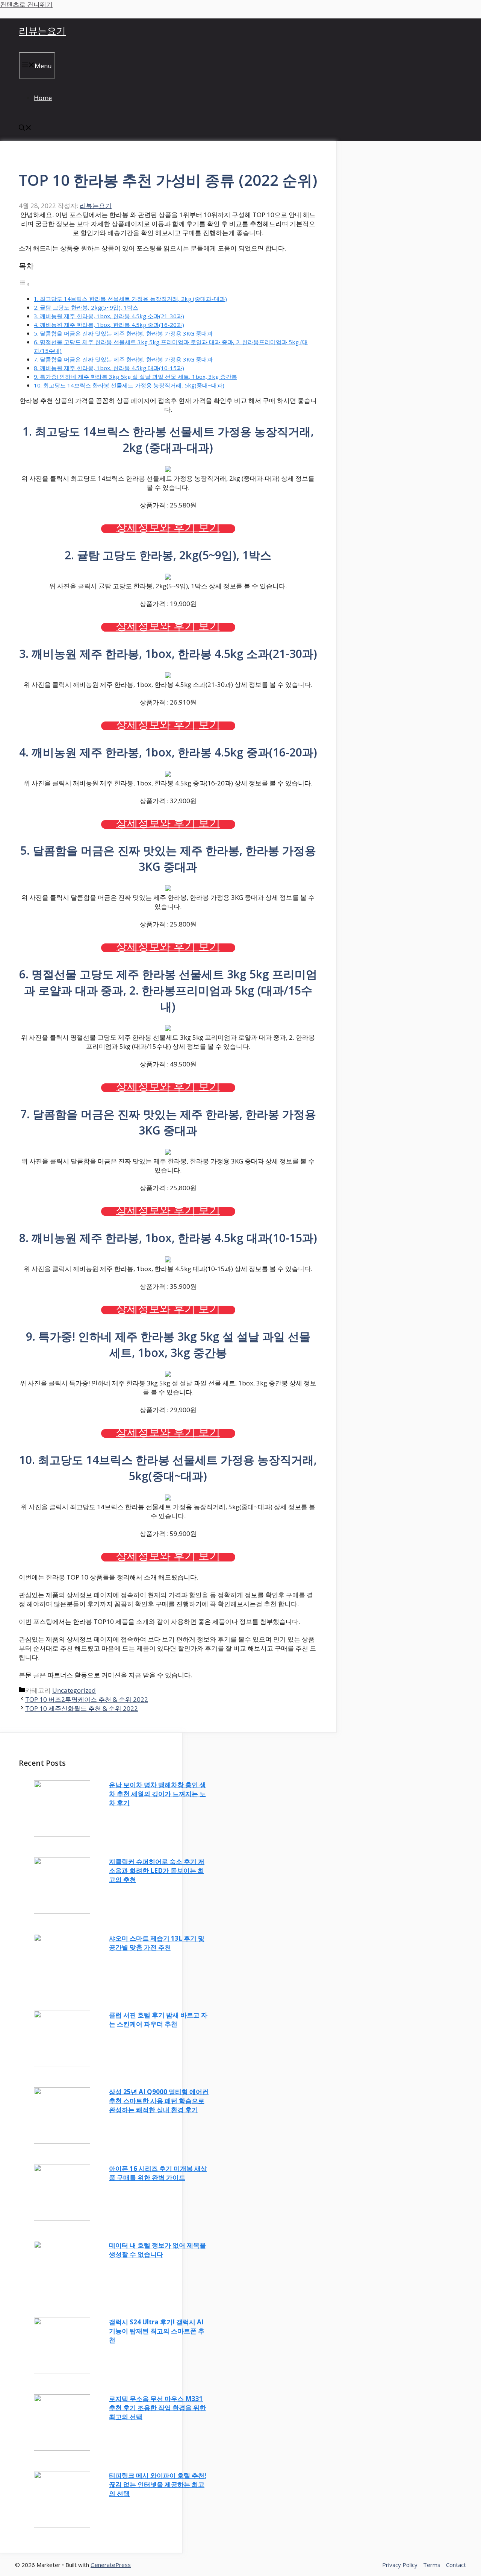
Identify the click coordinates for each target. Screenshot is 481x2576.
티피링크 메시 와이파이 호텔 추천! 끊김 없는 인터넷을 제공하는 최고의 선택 (158, 2484)
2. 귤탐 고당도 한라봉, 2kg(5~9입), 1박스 (86, 307)
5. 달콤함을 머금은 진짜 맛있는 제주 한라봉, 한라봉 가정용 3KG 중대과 (123, 333)
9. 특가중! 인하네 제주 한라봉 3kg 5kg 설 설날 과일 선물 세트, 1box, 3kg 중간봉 (135, 377)
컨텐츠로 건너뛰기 (26, 4)
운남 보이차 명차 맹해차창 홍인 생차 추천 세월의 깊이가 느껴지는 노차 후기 (157, 1794)
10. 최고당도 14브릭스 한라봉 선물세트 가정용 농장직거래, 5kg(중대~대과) (129, 385)
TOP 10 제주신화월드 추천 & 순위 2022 (82, 1708)
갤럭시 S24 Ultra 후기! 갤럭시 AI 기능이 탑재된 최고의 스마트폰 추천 (157, 2331)
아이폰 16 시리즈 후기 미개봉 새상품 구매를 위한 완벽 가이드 (158, 2173)
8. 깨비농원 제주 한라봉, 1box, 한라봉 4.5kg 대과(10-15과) (109, 368)
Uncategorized (74, 1690)
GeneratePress (111, 2565)
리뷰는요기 (42, 30)
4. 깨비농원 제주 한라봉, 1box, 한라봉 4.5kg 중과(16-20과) (109, 325)
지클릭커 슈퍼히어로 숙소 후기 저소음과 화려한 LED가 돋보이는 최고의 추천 (157, 1870)
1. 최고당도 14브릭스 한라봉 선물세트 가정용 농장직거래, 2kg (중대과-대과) (130, 299)
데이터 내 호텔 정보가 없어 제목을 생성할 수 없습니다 (157, 2250)
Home (43, 98)
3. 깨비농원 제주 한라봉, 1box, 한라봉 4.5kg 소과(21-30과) (109, 316)
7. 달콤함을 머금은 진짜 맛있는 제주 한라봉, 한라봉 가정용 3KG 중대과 (123, 359)
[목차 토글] (24, 284)
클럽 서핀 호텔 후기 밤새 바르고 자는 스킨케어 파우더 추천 (158, 2019)
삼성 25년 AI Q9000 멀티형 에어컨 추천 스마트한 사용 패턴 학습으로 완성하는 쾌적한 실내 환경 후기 (159, 2101)
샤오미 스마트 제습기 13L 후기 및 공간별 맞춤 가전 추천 (157, 1943)
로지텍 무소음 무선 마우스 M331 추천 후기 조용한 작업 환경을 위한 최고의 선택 (157, 2408)
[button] (25, 128)
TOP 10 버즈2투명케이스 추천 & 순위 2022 (87, 1699)
